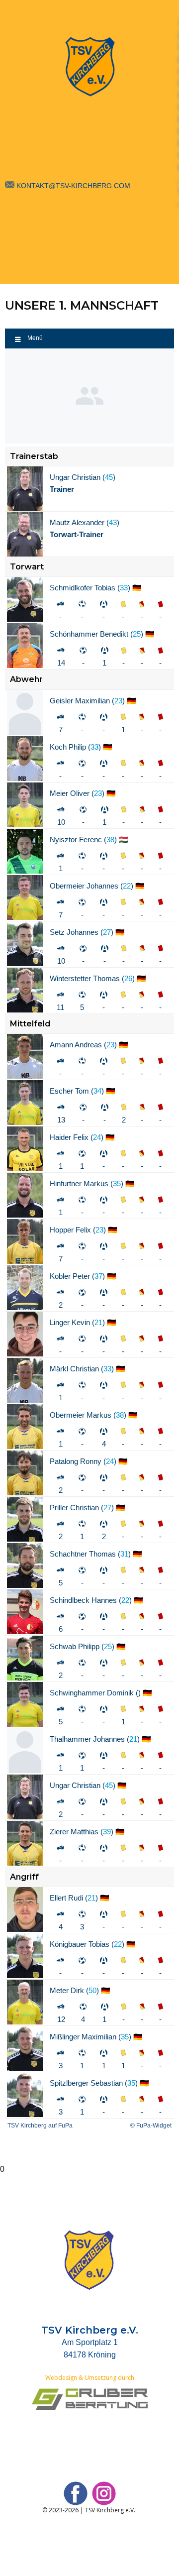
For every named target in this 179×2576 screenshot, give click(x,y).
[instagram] (104, 2493)
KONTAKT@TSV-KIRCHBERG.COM (73, 186)
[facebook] (76, 2493)
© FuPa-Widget (151, 2126)
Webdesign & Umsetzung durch (90, 2378)
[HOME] (89, 67)
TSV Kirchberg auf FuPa (40, 2126)
